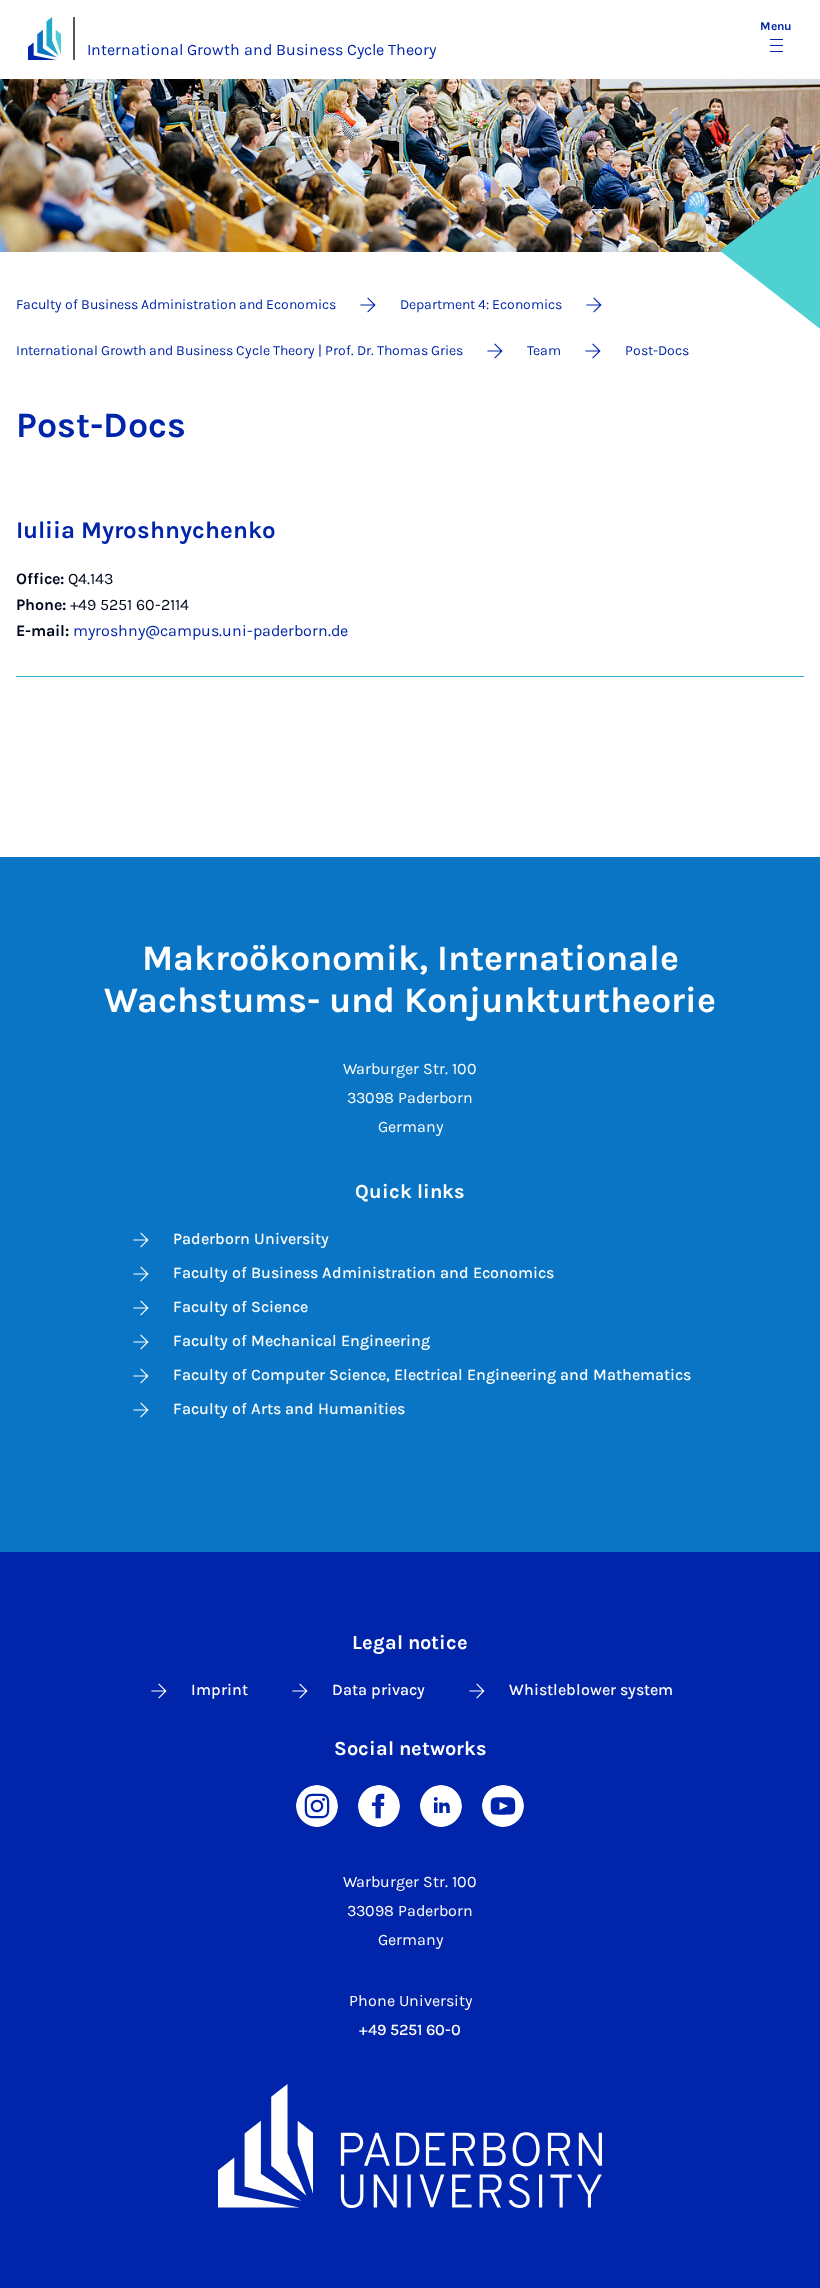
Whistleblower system (591, 1689)
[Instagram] (317, 1804)
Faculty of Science (240, 1306)
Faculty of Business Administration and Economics (363, 1272)
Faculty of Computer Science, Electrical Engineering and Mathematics (432, 1374)
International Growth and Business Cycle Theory (261, 49)
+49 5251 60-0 (410, 2029)
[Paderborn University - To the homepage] (44, 38)
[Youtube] (503, 1804)
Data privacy (378, 1689)
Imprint (219, 1689)
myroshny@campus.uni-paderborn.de (210, 630)
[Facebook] (379, 1804)
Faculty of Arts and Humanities (289, 1408)
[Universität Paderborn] (410, 2146)
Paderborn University (251, 1238)
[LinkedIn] (441, 1804)
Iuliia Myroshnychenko (146, 530)
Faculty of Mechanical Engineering (301, 1340)
